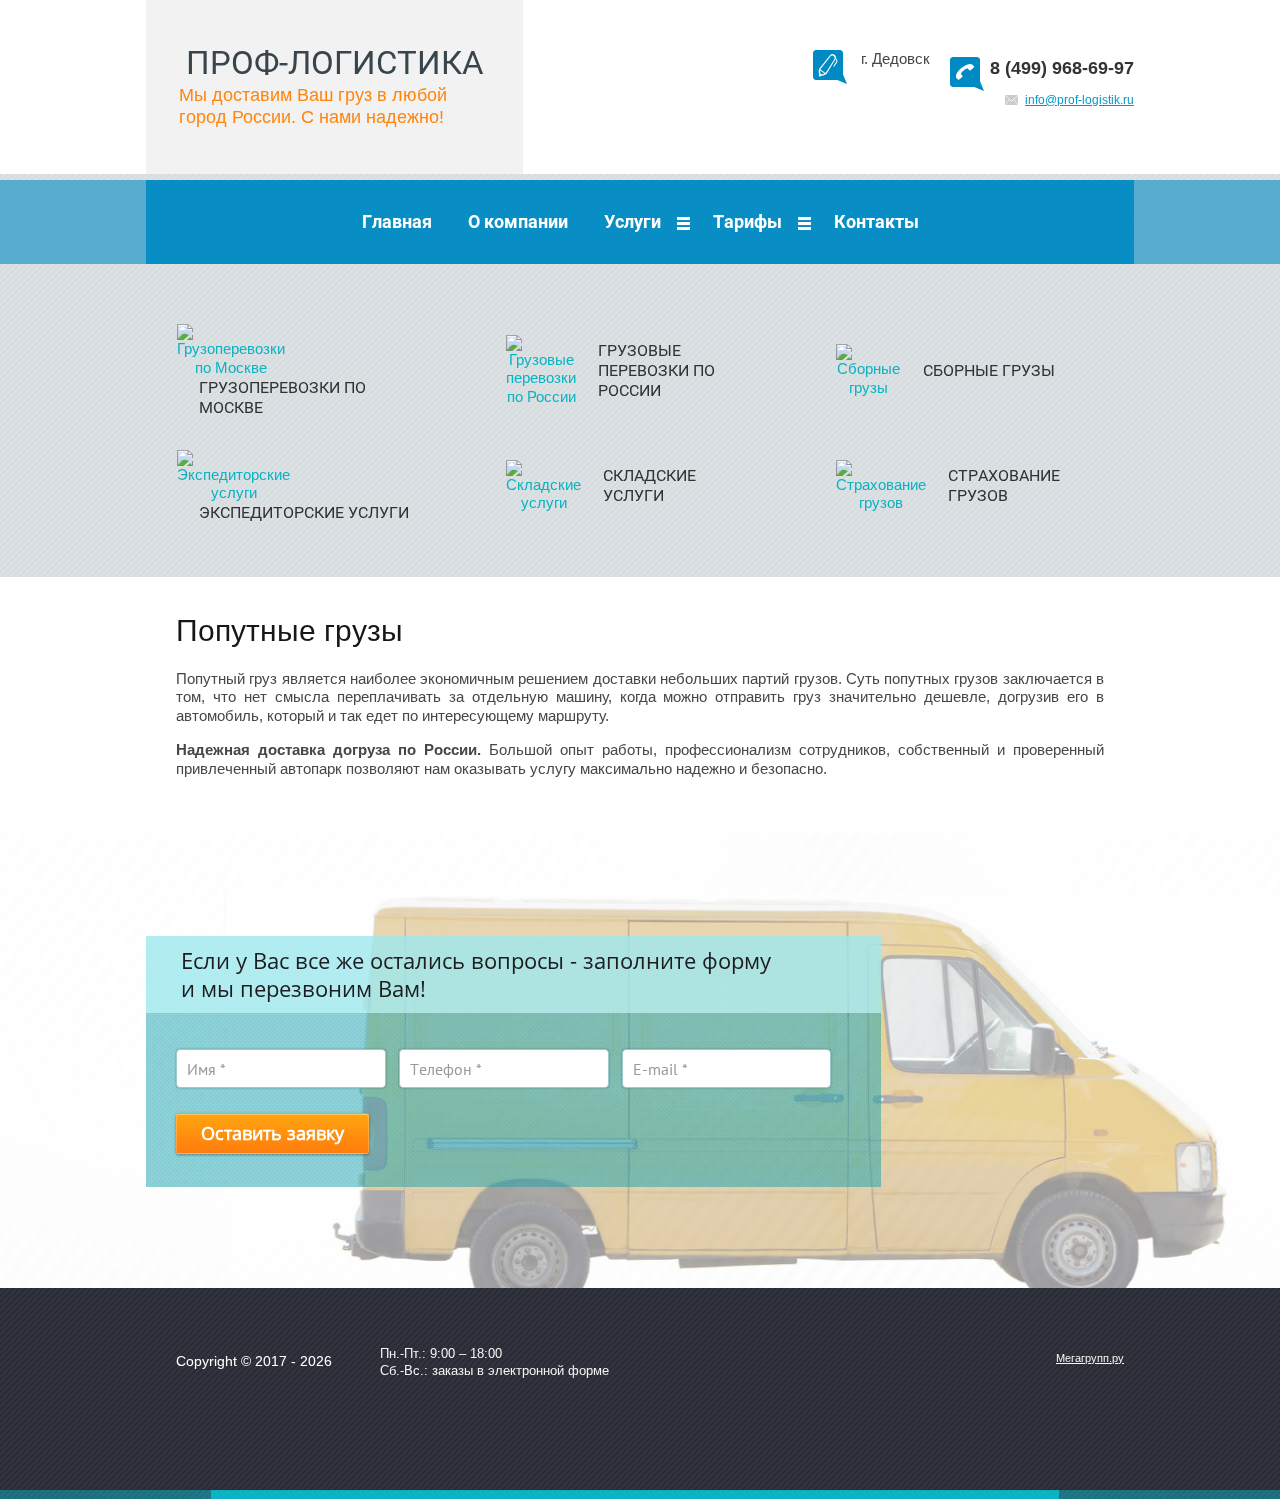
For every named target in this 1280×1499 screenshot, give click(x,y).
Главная (397, 221)
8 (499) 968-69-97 (1062, 68)
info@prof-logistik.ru (1079, 100)
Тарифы (747, 221)
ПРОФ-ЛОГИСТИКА (335, 62)
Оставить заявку (272, 1133)
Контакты (876, 221)
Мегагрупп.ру (1090, 1358)
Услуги (632, 221)
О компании (518, 221)
